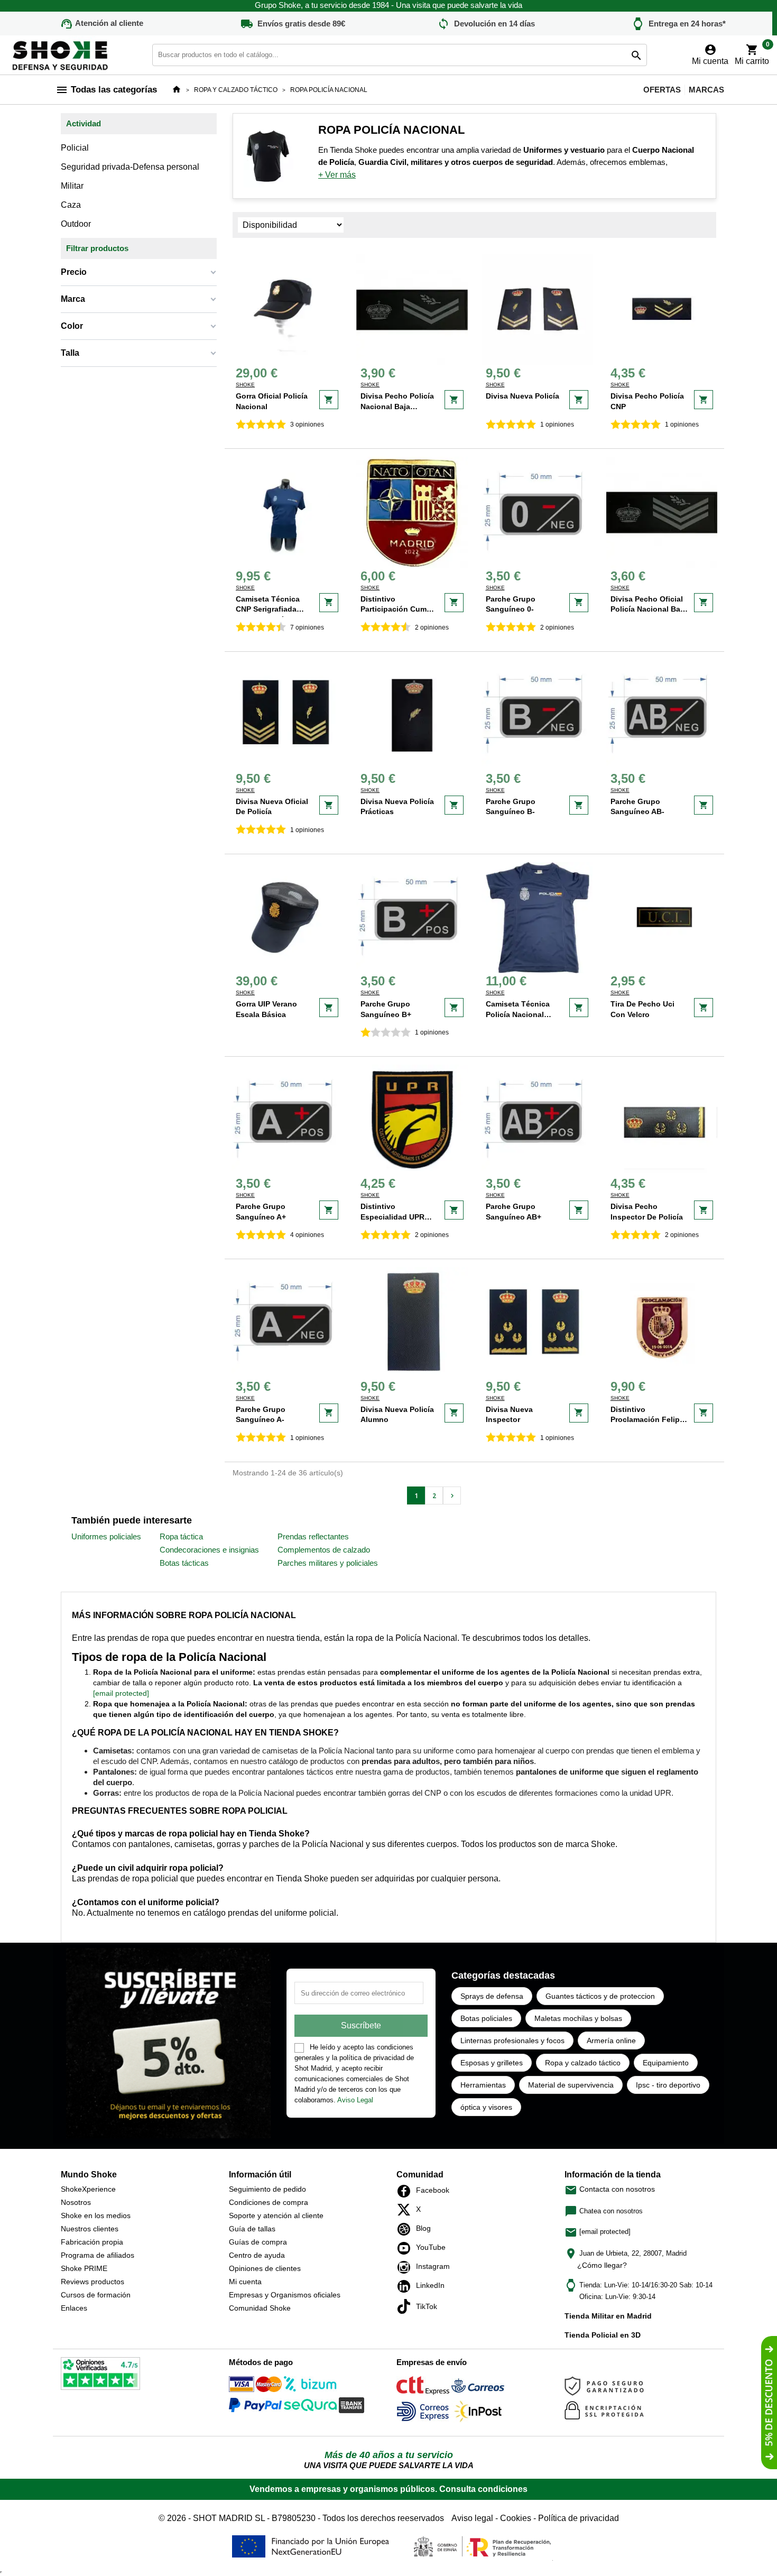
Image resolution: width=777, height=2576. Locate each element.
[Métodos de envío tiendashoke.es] (423, 2387)
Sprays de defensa (492, 1996)
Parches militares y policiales (328, 1563)
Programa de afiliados (98, 2255)
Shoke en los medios (96, 2215)
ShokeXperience (88, 2189)
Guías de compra (258, 2242)
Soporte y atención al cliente (276, 2215)
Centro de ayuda (257, 2255)
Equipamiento (666, 2063)
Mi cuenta (245, 2282)
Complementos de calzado (324, 1550)
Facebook (407, 2191)
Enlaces (74, 2308)
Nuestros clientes (90, 2229)
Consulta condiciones (483, 2489)
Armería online (611, 2041)
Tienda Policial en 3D (603, 2335)
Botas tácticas (184, 1563)
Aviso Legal (355, 2100)
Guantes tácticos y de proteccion (600, 1996)
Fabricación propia (92, 2242)
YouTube (407, 2248)
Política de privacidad (579, 2518)
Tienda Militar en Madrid (608, 2316)
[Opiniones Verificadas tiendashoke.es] (100, 2375)
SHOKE (245, 385)
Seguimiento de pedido (267, 2189)
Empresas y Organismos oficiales (285, 2295)
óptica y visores (486, 2107)
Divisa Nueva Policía (522, 396)
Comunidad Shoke (260, 2308)
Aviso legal (472, 2518)
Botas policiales (486, 2018)
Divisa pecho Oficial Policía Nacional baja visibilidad (649, 609)
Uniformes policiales (106, 1536)
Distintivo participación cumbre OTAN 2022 (399, 609)
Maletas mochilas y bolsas (578, 2018)
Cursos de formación (96, 2295)
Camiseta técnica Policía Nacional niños (518, 1014)
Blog (407, 2229)
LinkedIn (407, 2286)
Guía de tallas (252, 2229)
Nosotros (76, 2202)
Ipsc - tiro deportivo (668, 2085)
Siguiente (452, 1496)
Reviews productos (92, 2282)
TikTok (407, 2306)
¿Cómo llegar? (602, 2265)
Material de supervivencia (571, 2085)
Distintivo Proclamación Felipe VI (647, 1420)
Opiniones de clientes (265, 2268)
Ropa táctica (181, 1536)
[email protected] (121, 1693)
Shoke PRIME (84, 2268)
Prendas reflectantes (313, 1536)
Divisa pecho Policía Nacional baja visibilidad (397, 406)
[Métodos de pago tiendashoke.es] (255, 2386)
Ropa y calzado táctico (583, 2063)
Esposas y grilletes (492, 2063)
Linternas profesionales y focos (512, 2041)
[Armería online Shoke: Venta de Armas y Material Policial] (61, 54)
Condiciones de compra (269, 2202)
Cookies (516, 2518)
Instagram (407, 2267)
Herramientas (483, 2085)
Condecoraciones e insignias (209, 1550)
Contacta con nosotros (610, 2189)
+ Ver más (337, 175)
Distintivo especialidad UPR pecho (392, 1217)
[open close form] (769, 2403)
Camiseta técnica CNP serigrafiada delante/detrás (268, 609)
